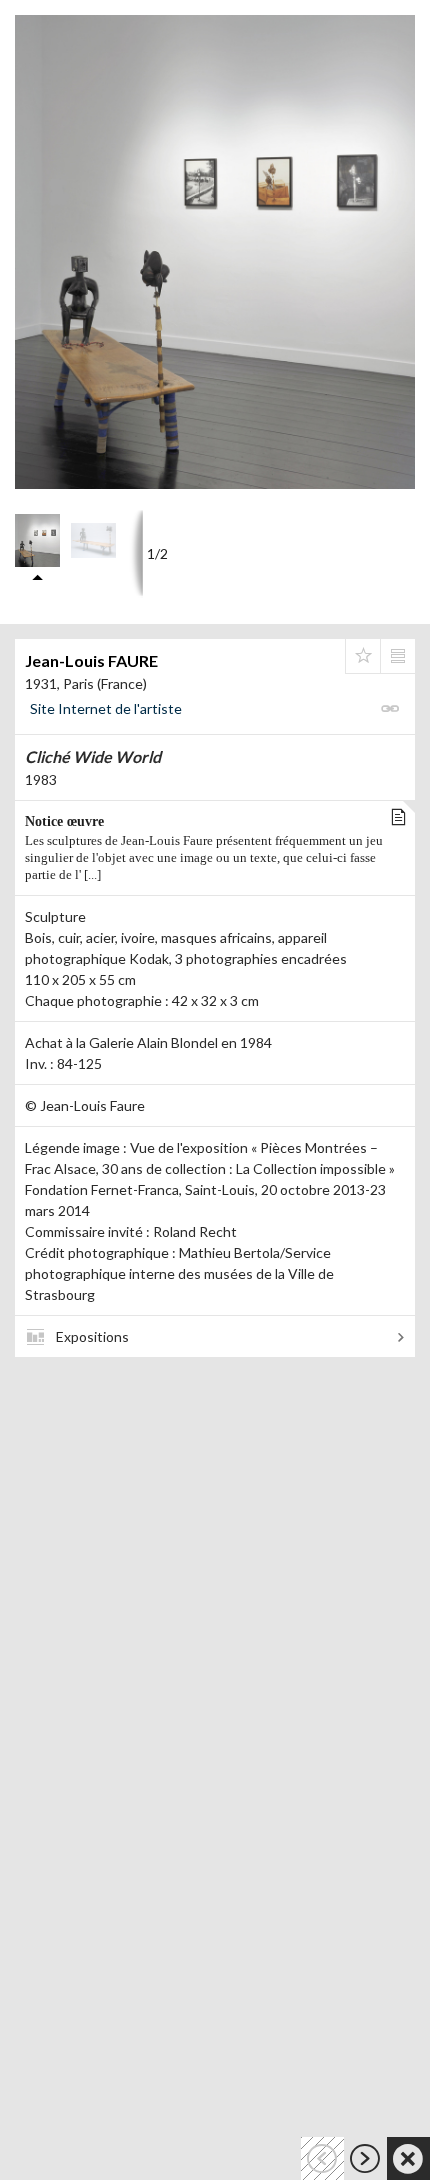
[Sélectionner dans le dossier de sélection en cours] (363, 656)
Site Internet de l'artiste (106, 708)
